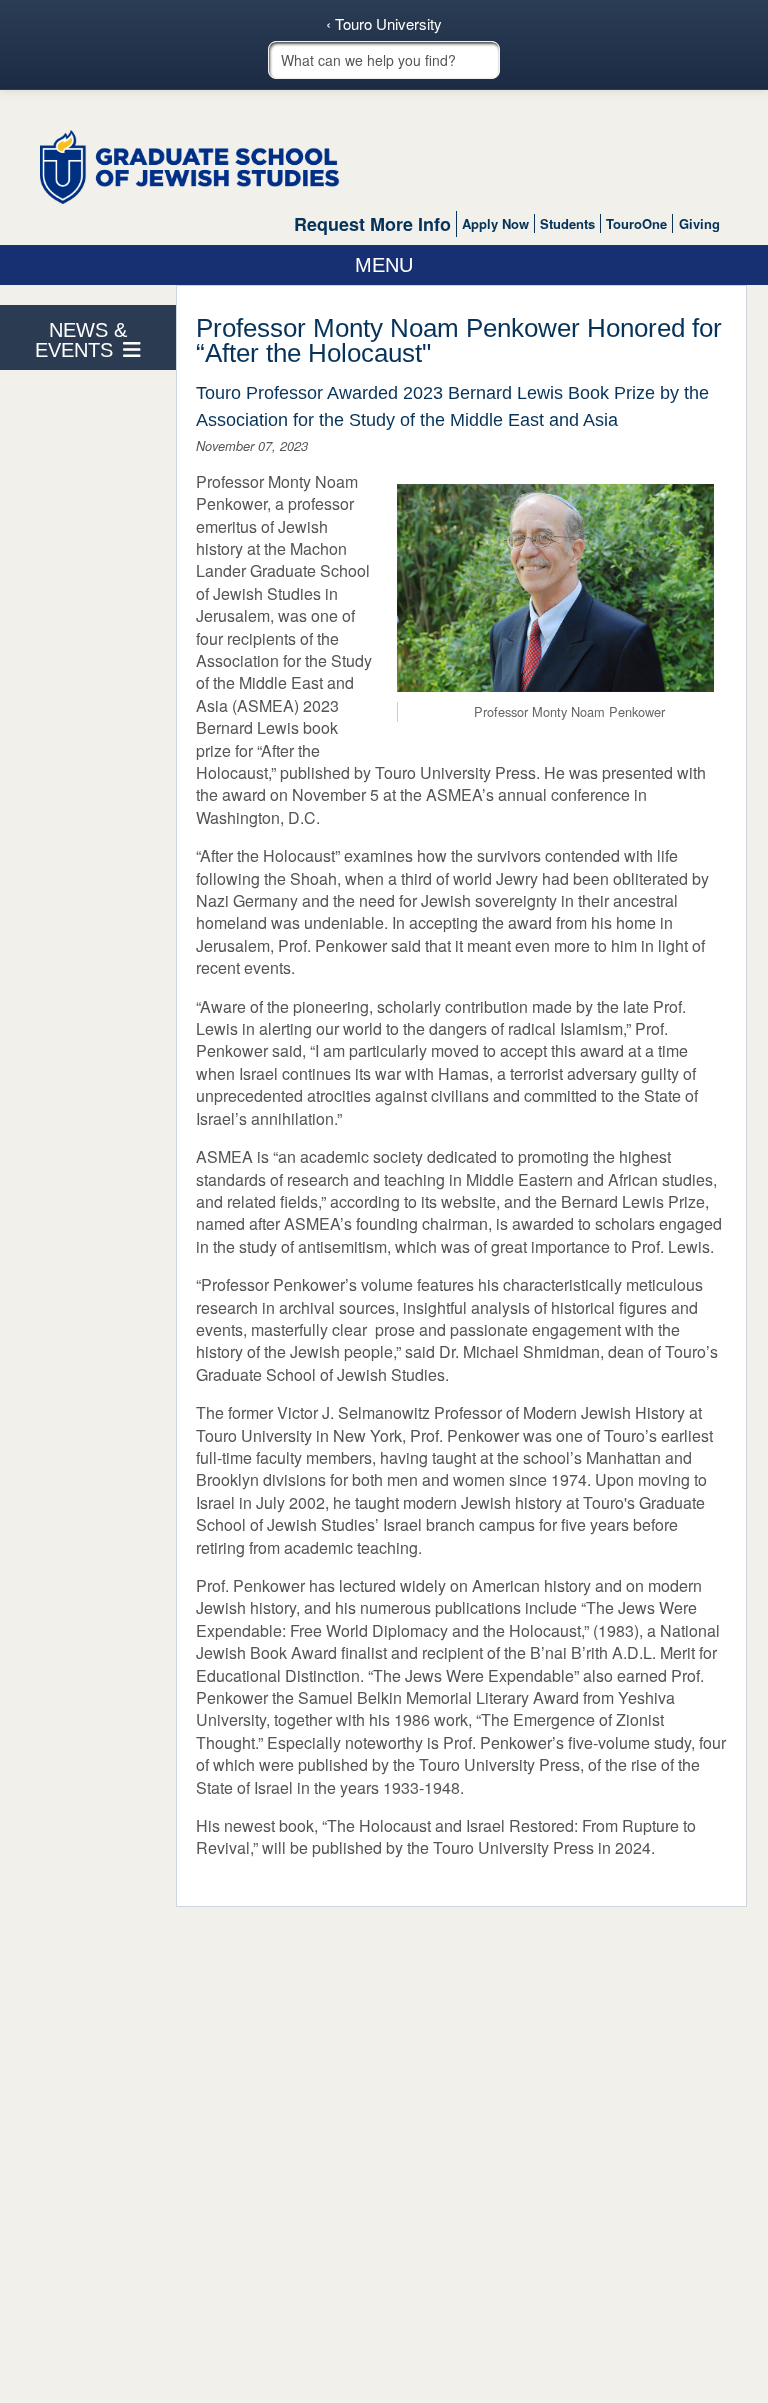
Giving (699, 223)
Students (567, 223)
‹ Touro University (384, 24)
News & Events (81, 340)
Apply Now (495, 223)
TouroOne (636, 223)
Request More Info (372, 224)
